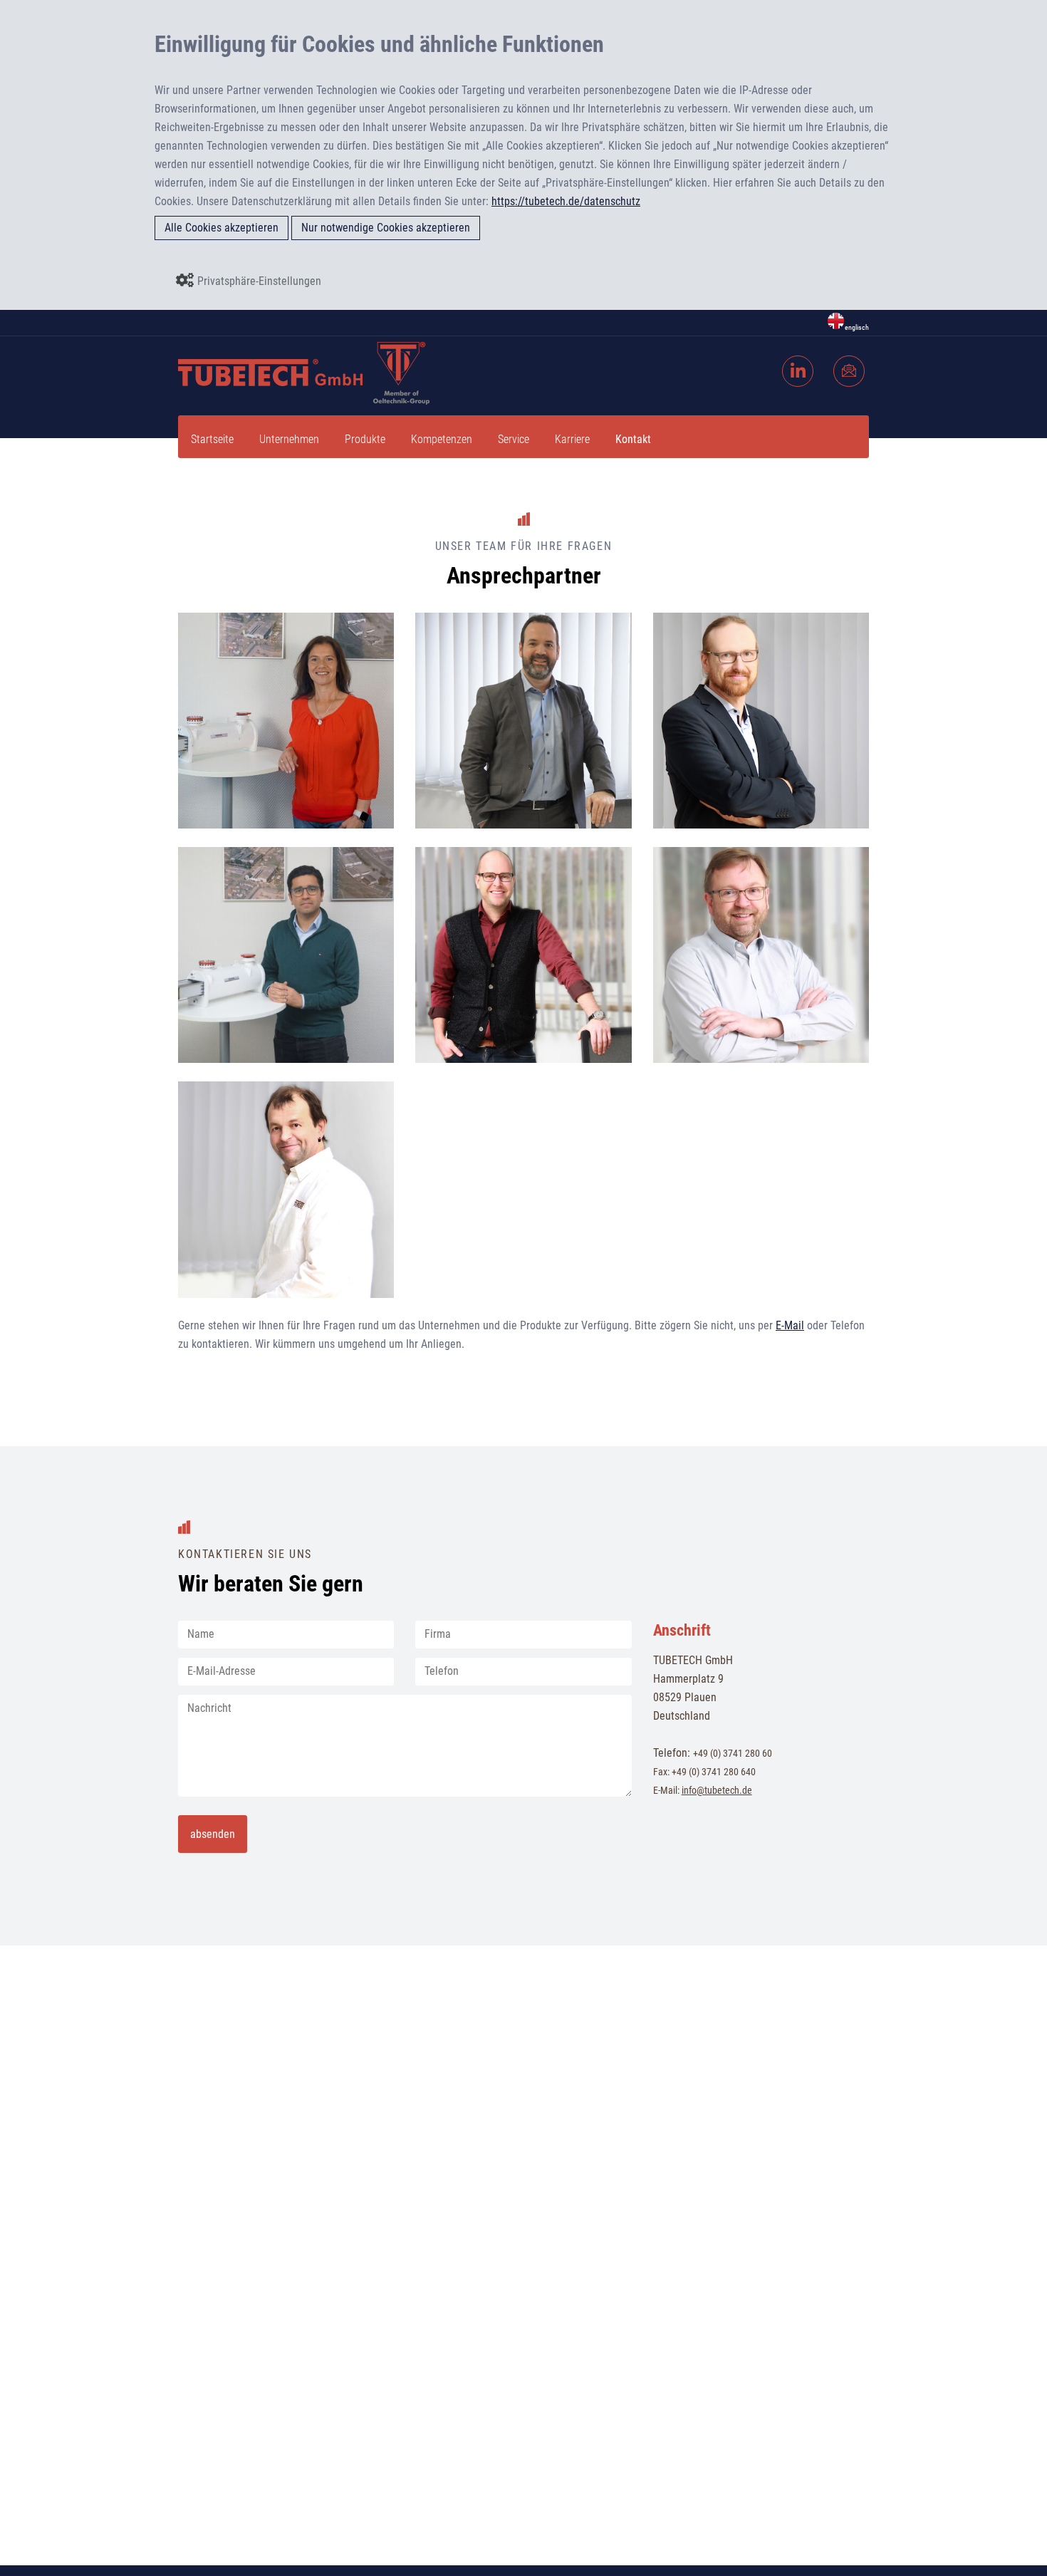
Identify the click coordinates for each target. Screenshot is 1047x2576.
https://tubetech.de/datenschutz (566, 201)
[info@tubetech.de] (852, 359)
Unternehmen (289, 439)
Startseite (212, 439)
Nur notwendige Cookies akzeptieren (386, 228)
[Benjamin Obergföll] (444, 1034)
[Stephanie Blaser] (207, 799)
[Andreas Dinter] (682, 1034)
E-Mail (790, 1325)
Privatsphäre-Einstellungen (259, 281)
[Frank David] (207, 1269)
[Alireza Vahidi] (207, 1034)
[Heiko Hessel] (682, 799)
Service (514, 439)
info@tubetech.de (717, 1790)
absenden (213, 1834)
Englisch (857, 327)
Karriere (572, 439)
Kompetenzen (442, 439)
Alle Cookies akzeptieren (222, 228)
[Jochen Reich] (444, 799)
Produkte (365, 439)
